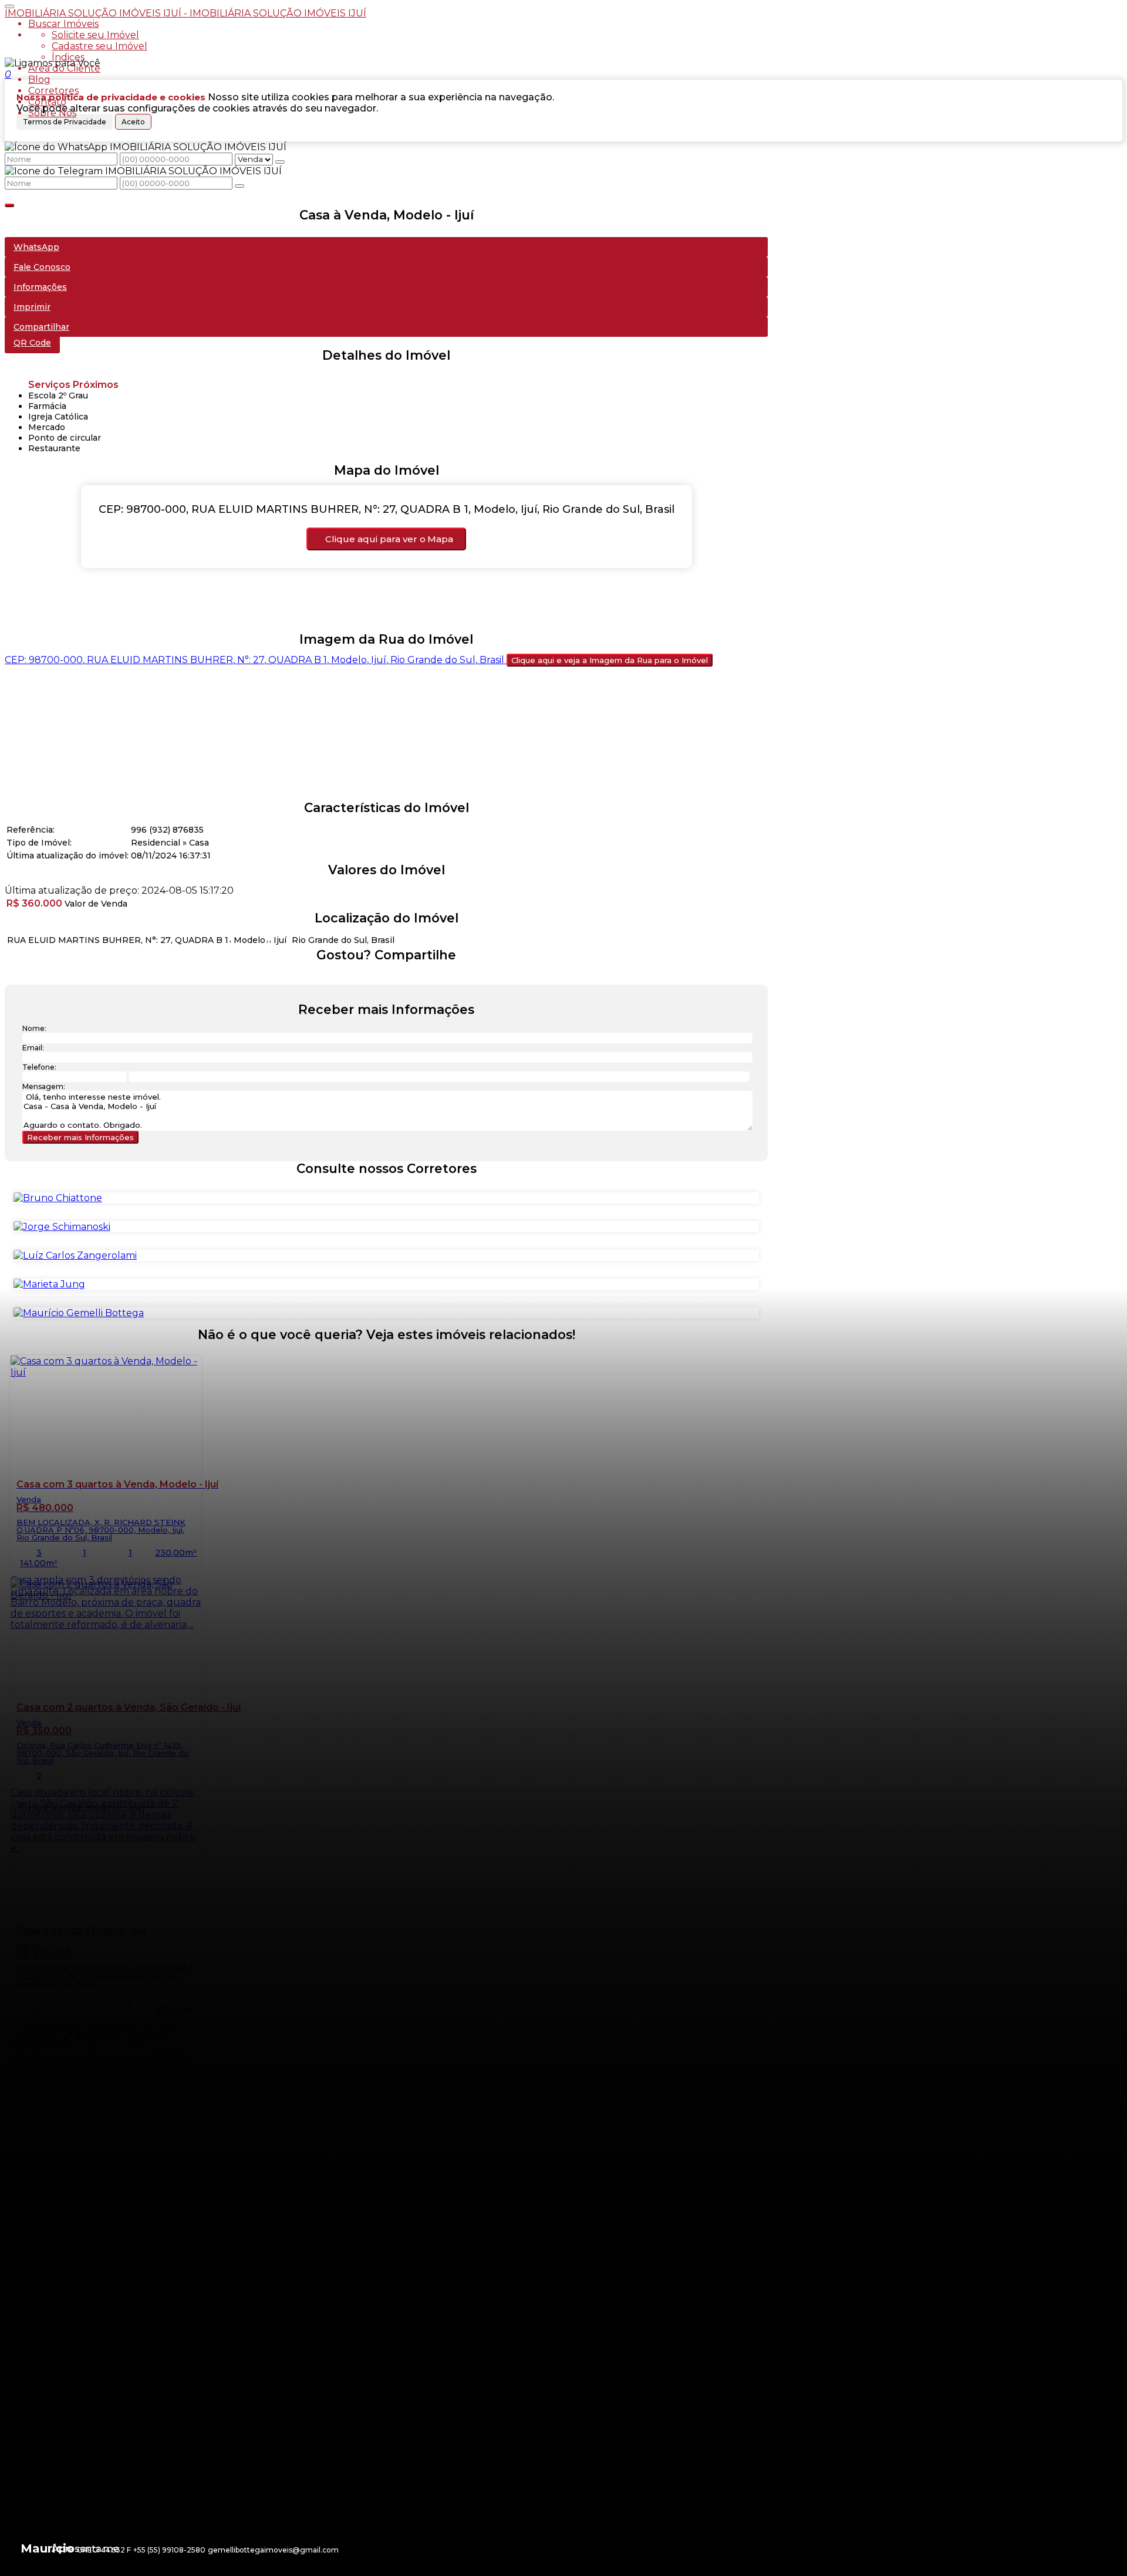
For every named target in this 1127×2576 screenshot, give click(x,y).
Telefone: (39, 1067)
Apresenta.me (85, 2549)
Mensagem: (44, 1086)
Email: (33, 1048)
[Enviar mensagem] (280, 162)
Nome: (34, 1028)
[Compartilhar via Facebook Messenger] (398, 977)
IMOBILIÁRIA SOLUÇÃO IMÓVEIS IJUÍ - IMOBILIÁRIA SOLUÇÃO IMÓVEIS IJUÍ (185, 13)
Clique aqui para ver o (389, 539)
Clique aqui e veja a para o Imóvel (610, 660)
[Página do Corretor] (58, 1198)
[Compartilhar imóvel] (9, 205)
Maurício (48, 2548)
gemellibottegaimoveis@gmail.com (273, 2550)
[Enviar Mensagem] (239, 186)
